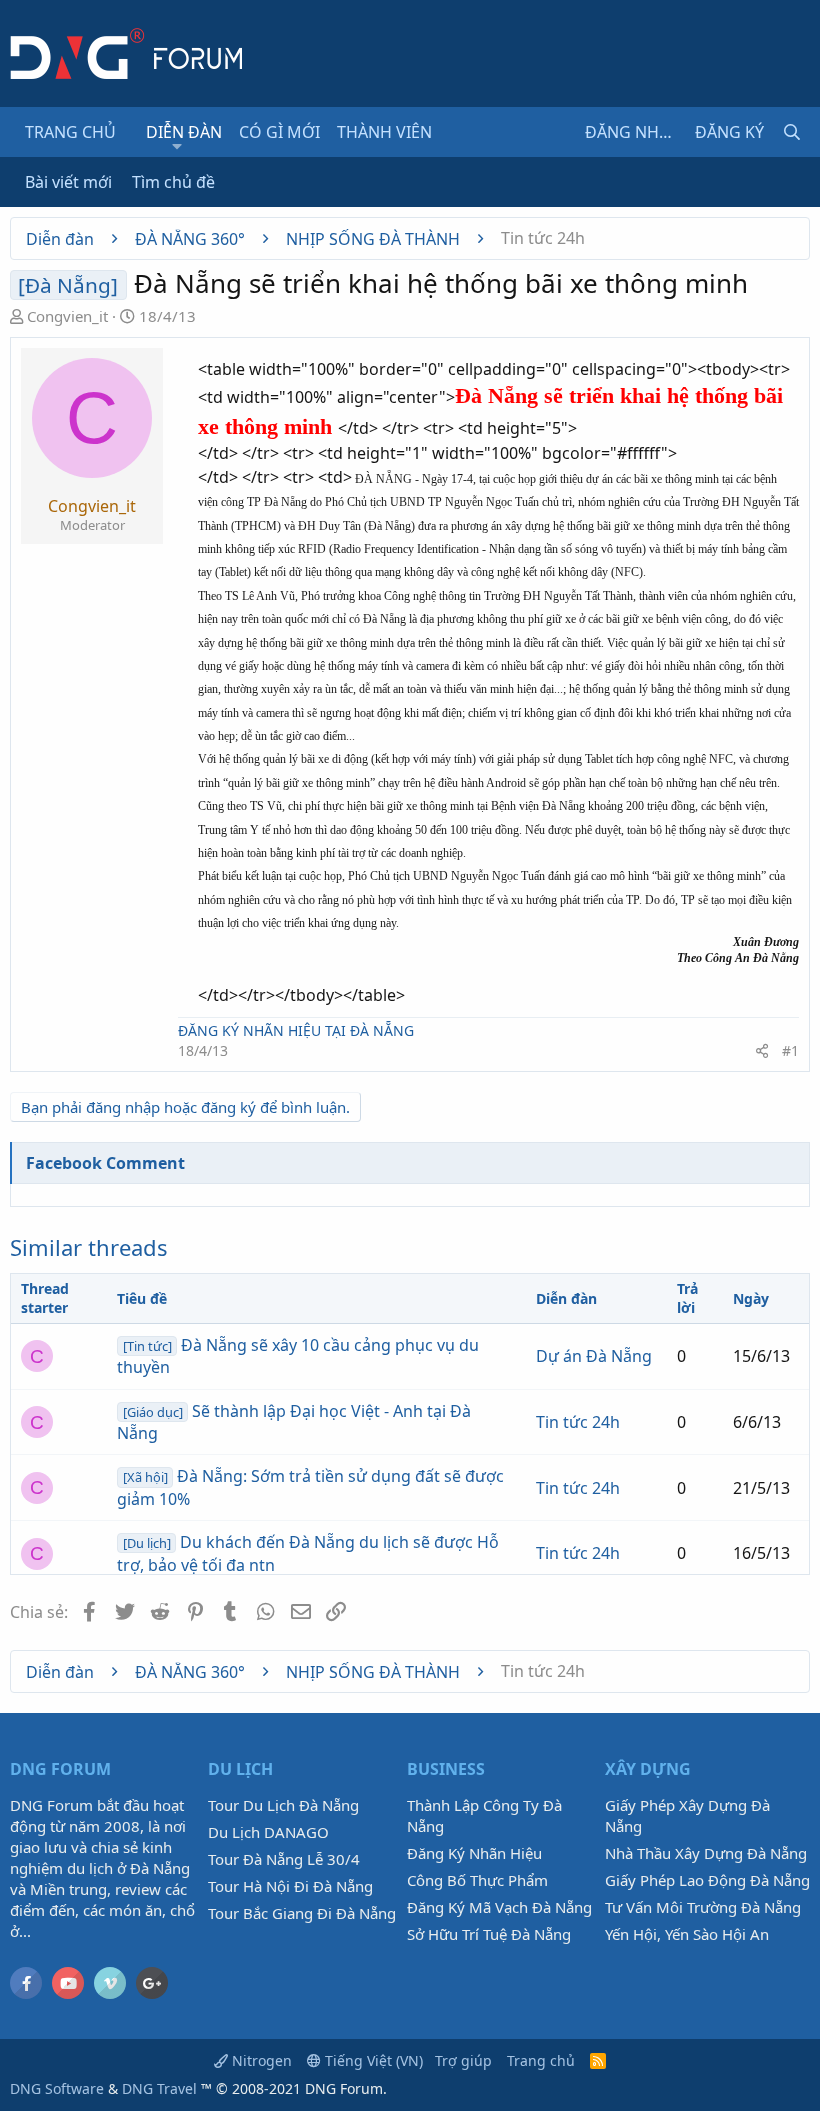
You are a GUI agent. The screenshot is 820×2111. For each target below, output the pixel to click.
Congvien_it (67, 316)
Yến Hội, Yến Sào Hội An (687, 1934)
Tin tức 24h (578, 1422)
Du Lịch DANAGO (268, 1832)
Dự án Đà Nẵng (594, 1356)
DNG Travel (159, 2088)
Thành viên (384, 132)
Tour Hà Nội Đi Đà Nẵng (290, 1886)
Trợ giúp (463, 2060)
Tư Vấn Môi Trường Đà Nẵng (703, 1907)
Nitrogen (260, 2060)
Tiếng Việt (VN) (372, 2060)
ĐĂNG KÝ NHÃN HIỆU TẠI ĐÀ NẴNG (296, 1030)
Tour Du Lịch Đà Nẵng (283, 1805)
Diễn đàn (184, 132)
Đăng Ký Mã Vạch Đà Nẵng (499, 1907)
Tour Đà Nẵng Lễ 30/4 (284, 1859)
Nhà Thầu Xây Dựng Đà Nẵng (706, 1853)
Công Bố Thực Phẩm (477, 1880)
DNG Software (57, 2088)
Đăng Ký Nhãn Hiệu (474, 1853)
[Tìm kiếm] (792, 132)
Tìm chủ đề (173, 182)
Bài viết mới (68, 182)
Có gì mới (279, 132)
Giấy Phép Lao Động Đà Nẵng (707, 1880)
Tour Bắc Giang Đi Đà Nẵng (302, 1913)
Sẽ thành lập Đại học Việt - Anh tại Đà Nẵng (294, 1422)
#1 (790, 1050)
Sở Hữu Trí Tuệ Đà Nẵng (489, 1934)
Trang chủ (70, 132)
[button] (177, 146)
